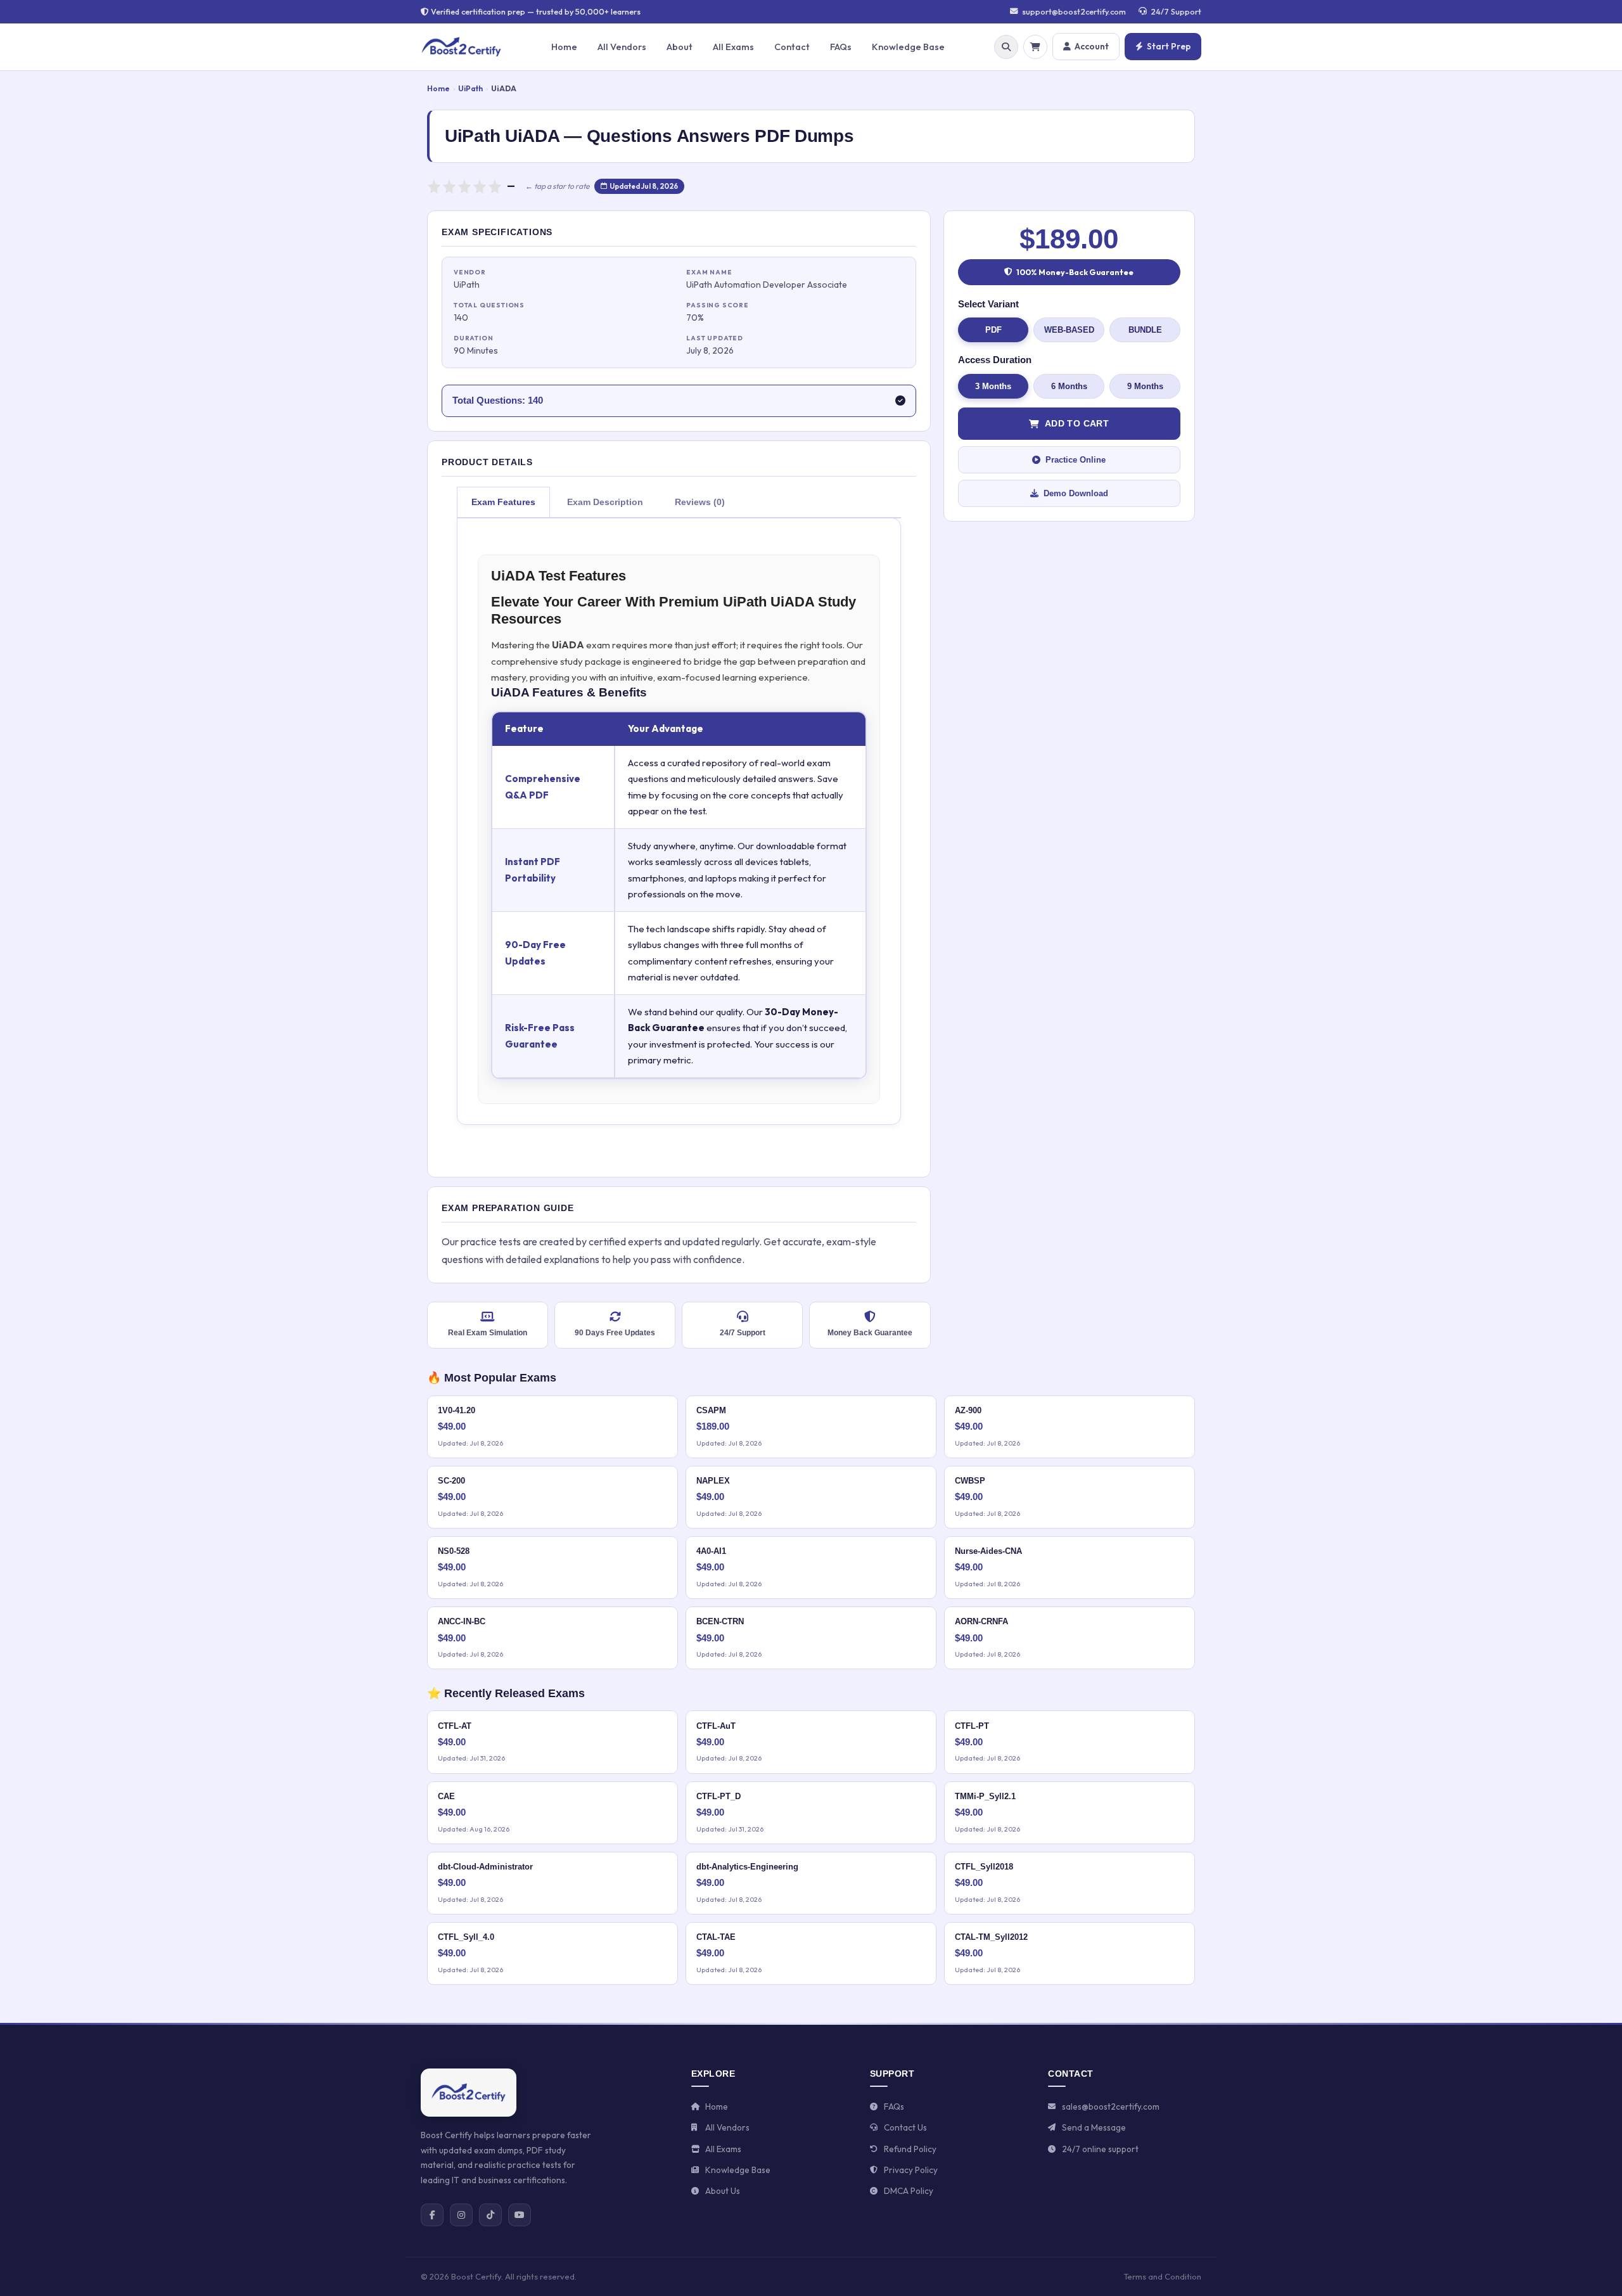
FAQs (841, 47)
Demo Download (1076, 493)
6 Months (1069, 386)
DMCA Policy (909, 2191)
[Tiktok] (490, 2215)
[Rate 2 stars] (449, 186)
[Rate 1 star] (434, 186)
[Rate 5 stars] (495, 186)
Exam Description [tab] (605, 502)
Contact (792, 47)
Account (1092, 46)
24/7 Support (1176, 11)
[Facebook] (432, 2215)
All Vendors (622, 47)
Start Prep (1169, 46)
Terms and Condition (1162, 2276)
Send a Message (1094, 2127)
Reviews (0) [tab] (700, 502)
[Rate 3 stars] (464, 186)
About (680, 47)
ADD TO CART (1077, 423)
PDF (993, 330)
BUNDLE (1145, 330)
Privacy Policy (911, 2170)
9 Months (1145, 386)
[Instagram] (461, 2215)
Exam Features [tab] (503, 502)
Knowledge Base (908, 47)
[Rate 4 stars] (480, 186)
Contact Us (905, 2127)
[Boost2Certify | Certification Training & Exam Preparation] (469, 2093)
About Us (723, 2191)
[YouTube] (520, 2215)
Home (564, 47)
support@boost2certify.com (1074, 11)
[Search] (1006, 47)
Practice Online (1076, 460)
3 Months (993, 386)
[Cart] (1035, 47)
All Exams (733, 47)
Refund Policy (910, 2149)
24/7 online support (1100, 2149)
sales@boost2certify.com (1111, 2107)
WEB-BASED (1069, 330)
